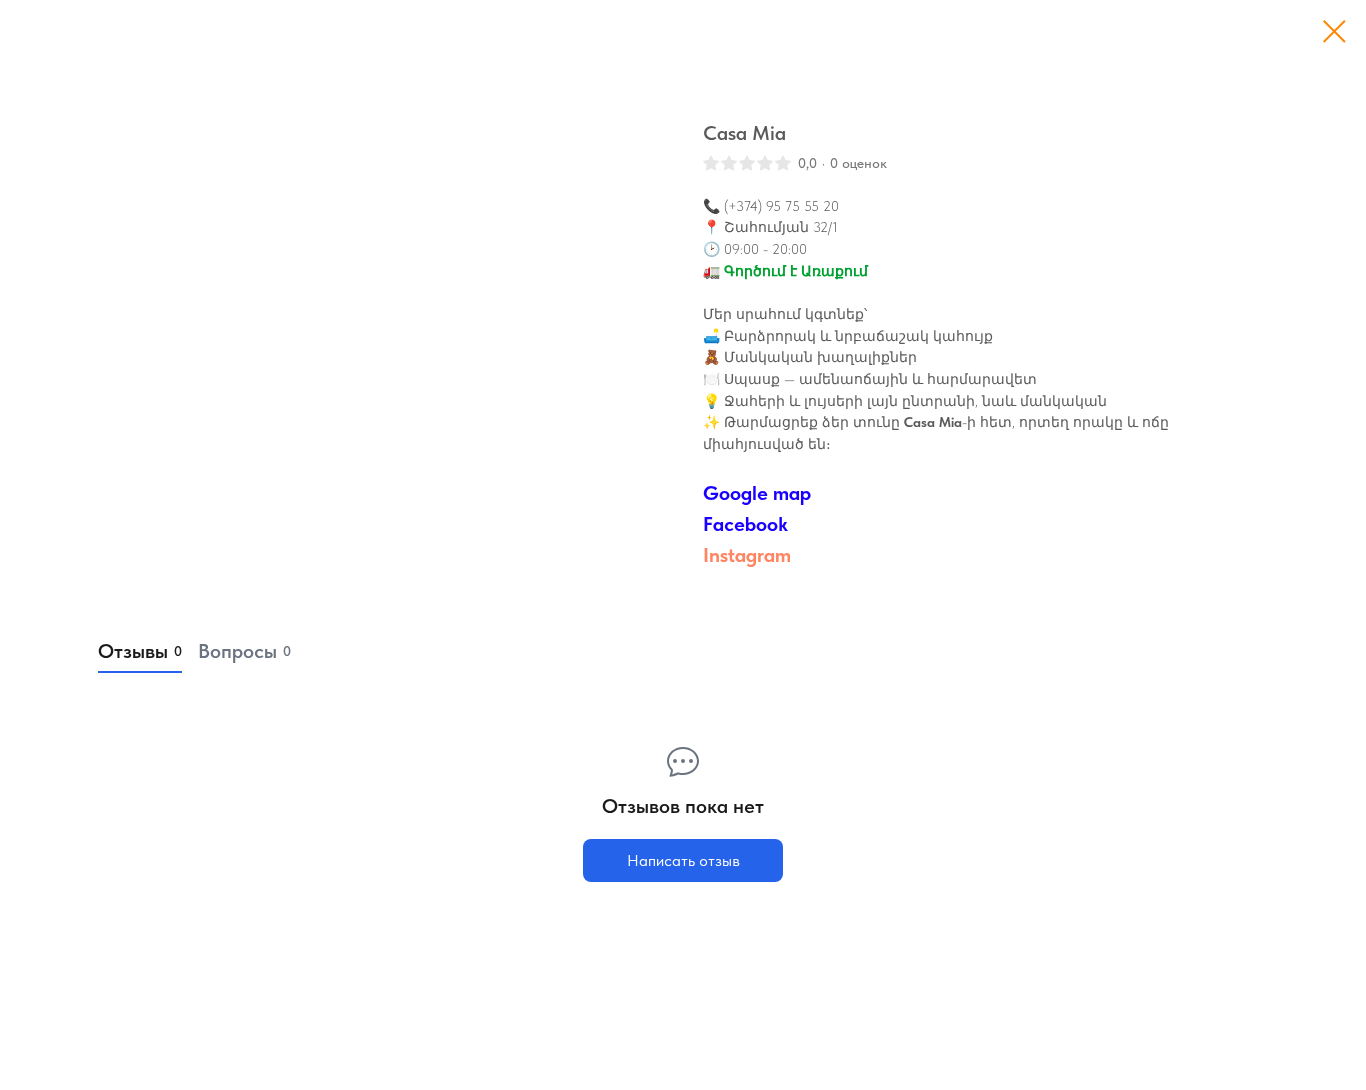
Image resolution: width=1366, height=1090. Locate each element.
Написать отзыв (683, 860)
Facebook (745, 524)
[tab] (140, 652)
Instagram (747, 555)
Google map (757, 493)
